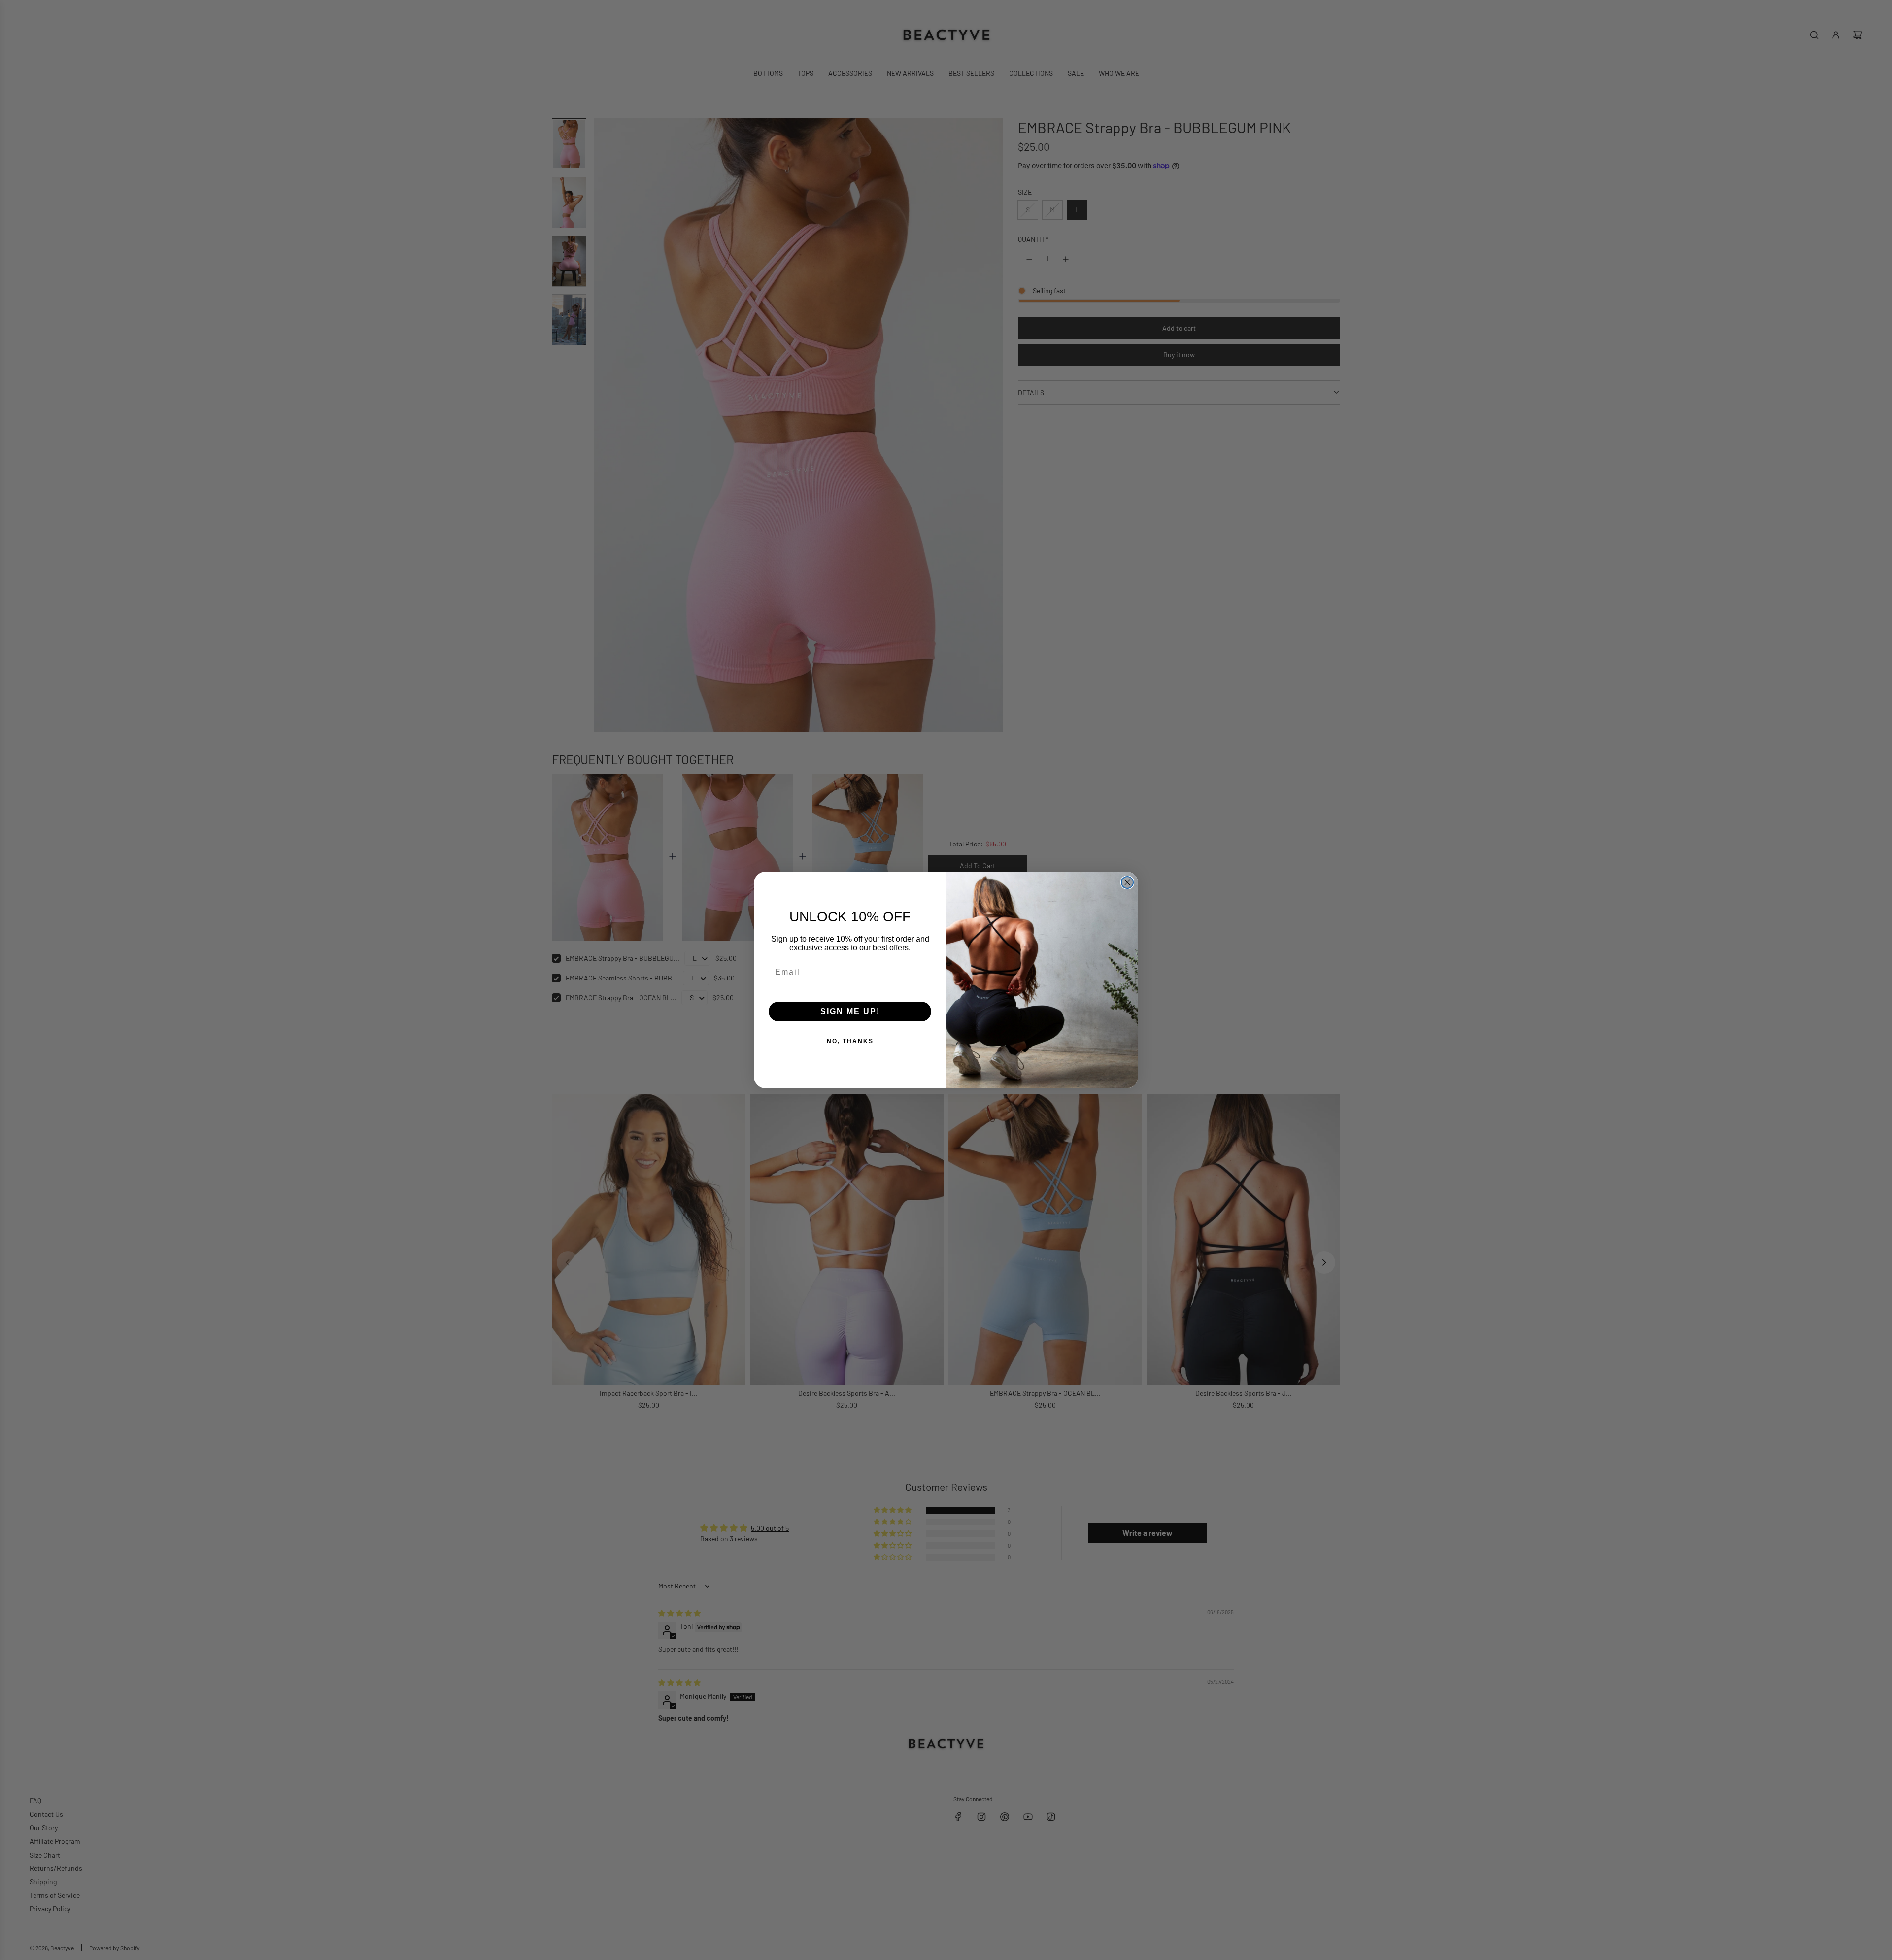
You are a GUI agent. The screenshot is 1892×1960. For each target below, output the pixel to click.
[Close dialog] (1127, 882)
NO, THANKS (850, 1041)
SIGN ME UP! (850, 1011)
